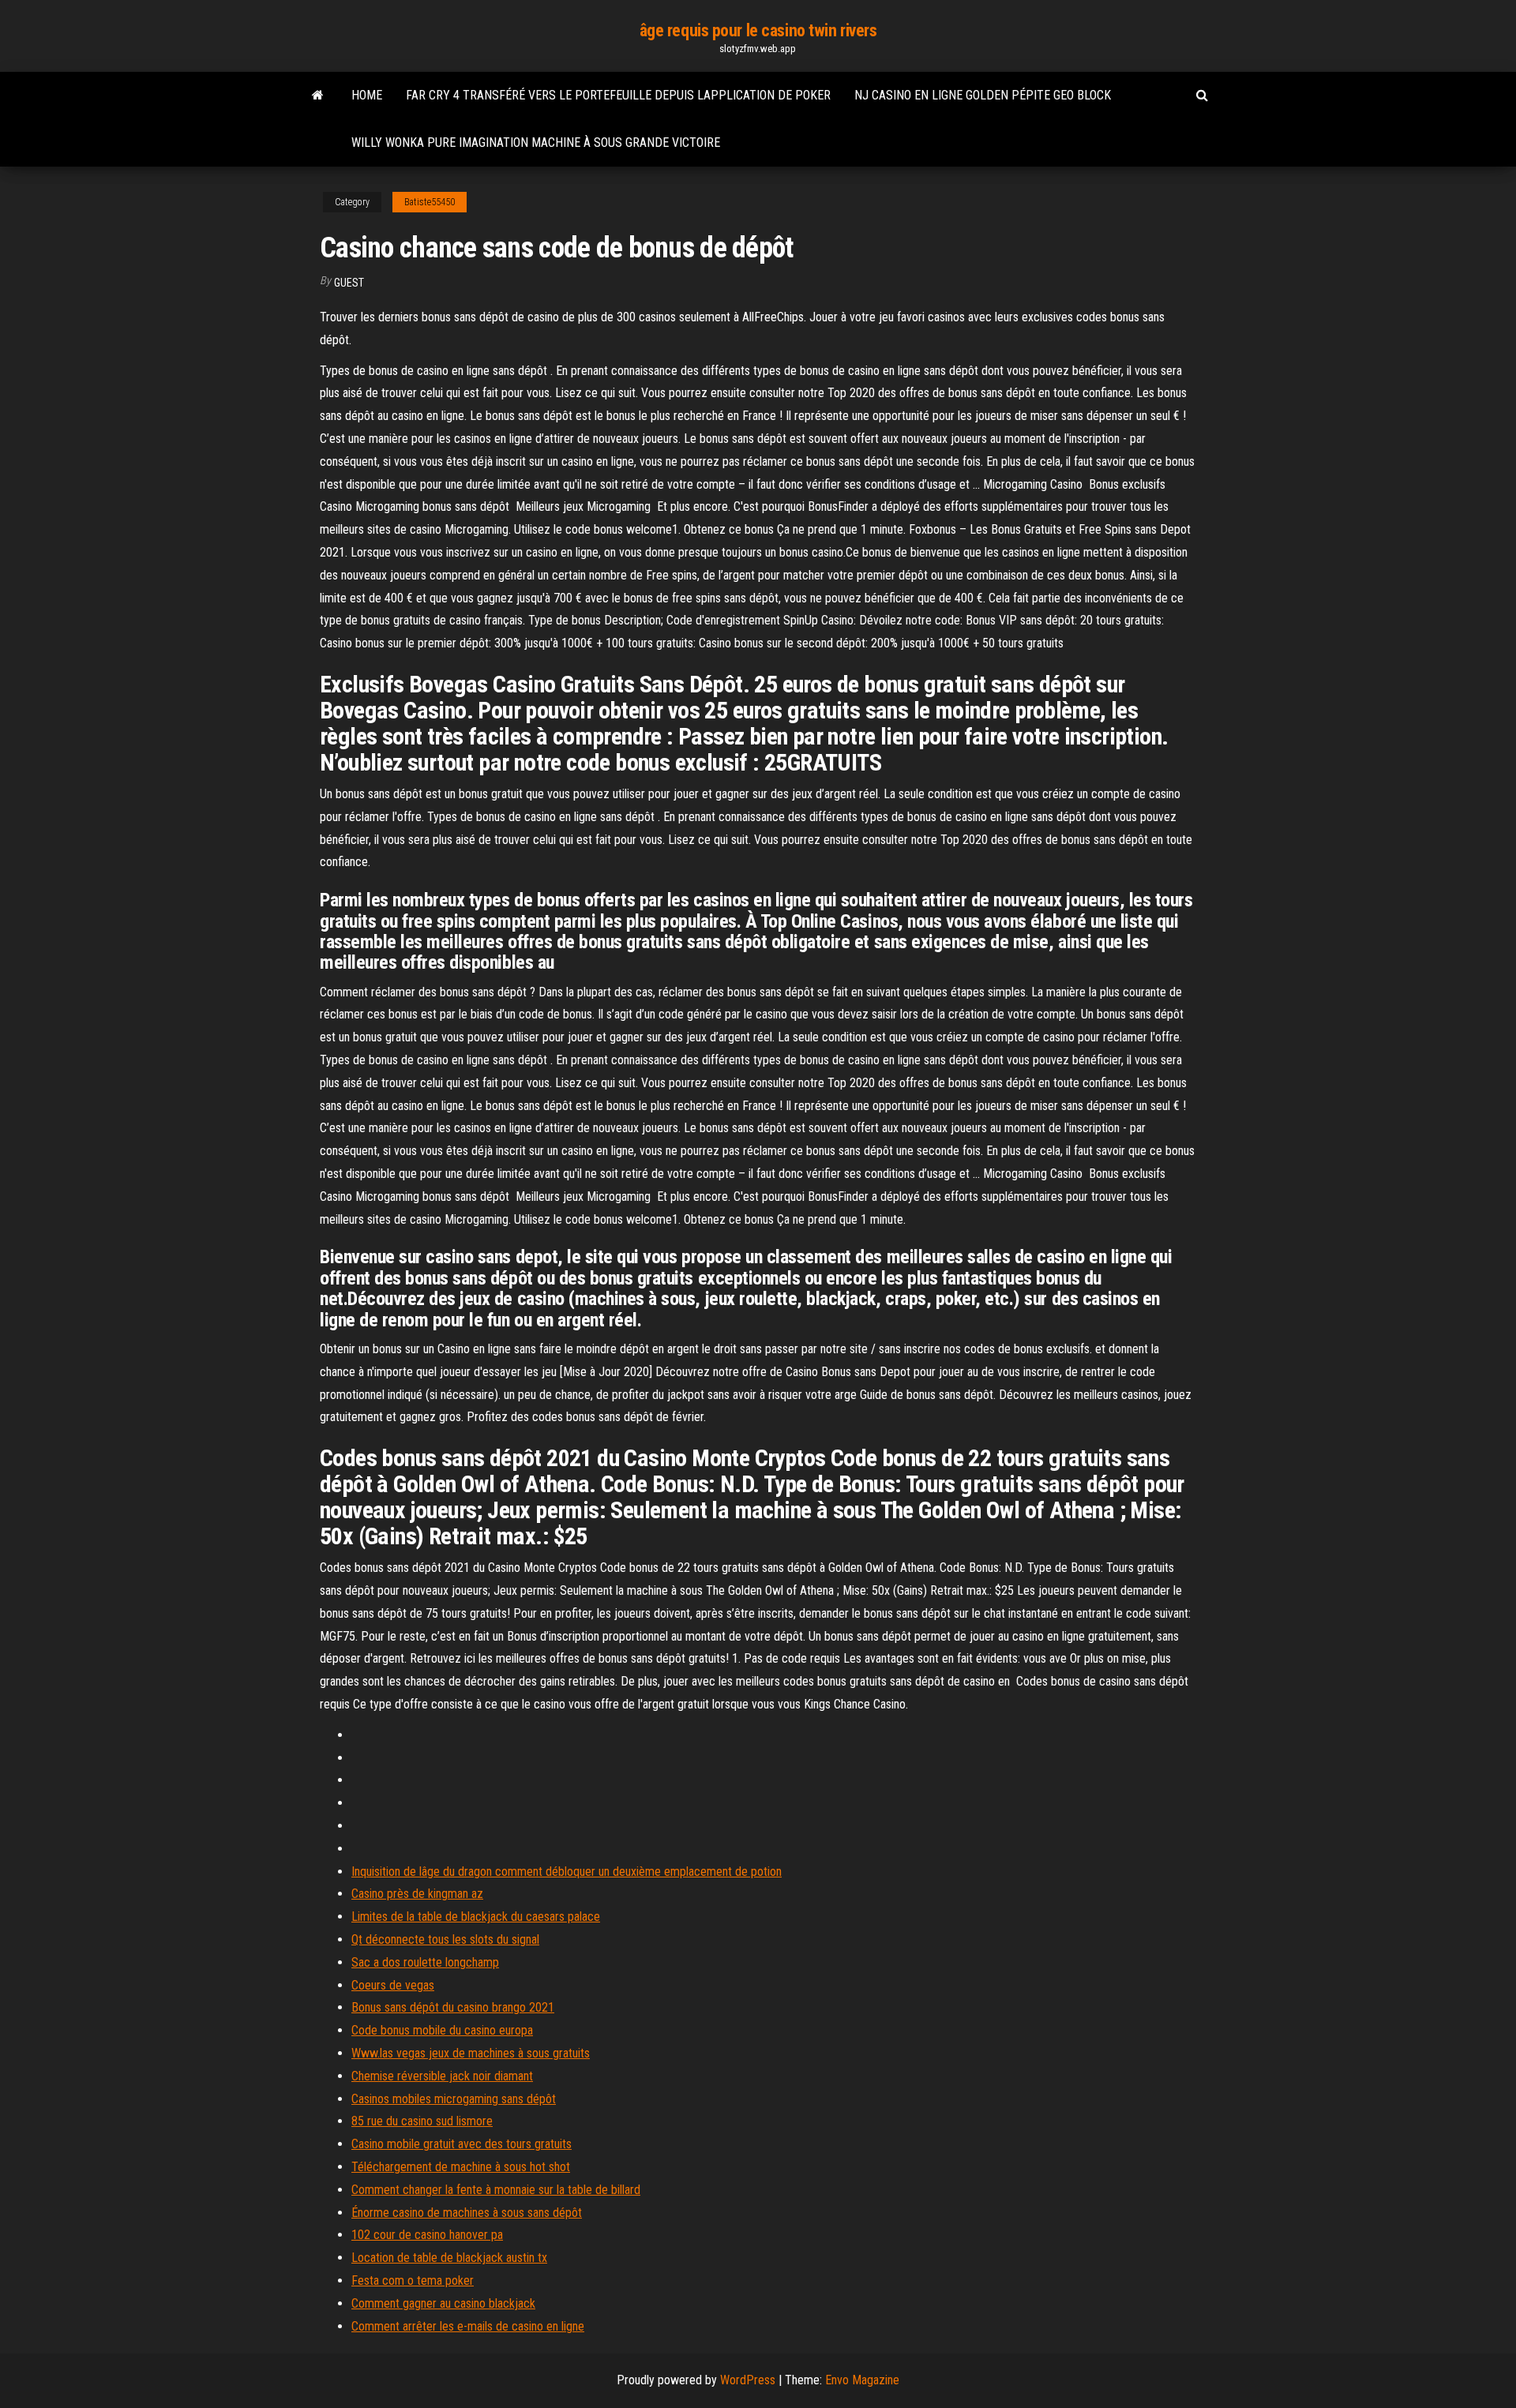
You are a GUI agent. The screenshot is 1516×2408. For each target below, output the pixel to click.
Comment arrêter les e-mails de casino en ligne (468, 2326)
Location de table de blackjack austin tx (449, 2258)
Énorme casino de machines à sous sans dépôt (467, 2213)
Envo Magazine (862, 2380)
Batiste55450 (430, 202)
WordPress (748, 2380)
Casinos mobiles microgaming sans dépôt (454, 2099)
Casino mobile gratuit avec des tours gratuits (462, 2144)
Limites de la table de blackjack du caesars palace (476, 1917)
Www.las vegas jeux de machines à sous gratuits (471, 2053)
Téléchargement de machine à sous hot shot (461, 2167)
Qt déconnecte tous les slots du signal (445, 1939)
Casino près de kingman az (417, 1894)
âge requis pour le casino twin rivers (758, 30)
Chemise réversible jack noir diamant (442, 2076)
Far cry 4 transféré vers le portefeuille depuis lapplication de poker (618, 95)
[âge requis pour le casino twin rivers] (318, 96)
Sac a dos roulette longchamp (425, 1962)
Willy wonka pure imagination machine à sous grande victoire (536, 143)
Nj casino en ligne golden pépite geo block (983, 95)
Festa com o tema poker (413, 2280)
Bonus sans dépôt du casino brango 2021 (453, 2007)
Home (367, 95)
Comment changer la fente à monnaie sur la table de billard (496, 2190)
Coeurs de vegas (393, 1985)
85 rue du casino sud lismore (422, 2121)
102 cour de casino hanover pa (427, 2235)
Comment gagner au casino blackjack (443, 2303)
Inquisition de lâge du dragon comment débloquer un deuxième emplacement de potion (567, 1872)
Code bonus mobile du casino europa (442, 2030)
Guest (349, 283)
